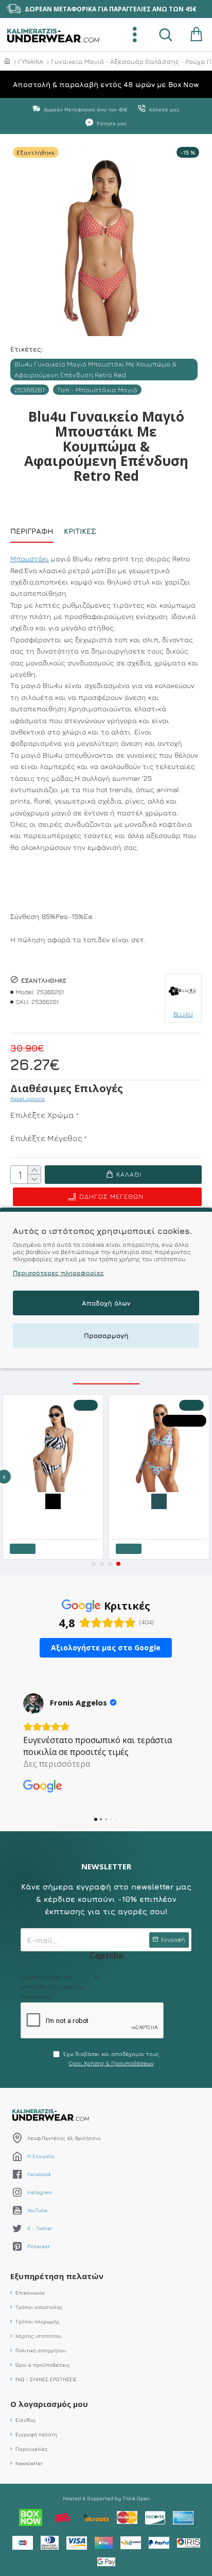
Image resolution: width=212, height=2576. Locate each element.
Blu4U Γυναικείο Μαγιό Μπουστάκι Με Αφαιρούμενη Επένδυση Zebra (55, 1516)
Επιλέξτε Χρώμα (42, 1115)
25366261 (30, 390)
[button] (94, 1564)
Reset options (28, 1098)
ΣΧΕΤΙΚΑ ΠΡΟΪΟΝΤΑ (106, 1374)
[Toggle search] (166, 35)
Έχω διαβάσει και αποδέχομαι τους (111, 2058)
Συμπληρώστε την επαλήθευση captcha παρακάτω (52, 1987)
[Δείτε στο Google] (33, 1703)
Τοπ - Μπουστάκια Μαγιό (97, 390)
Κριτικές (80, 531)
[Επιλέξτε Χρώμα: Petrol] (159, 1500)
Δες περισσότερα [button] (57, 1764)
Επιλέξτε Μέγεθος (46, 1138)
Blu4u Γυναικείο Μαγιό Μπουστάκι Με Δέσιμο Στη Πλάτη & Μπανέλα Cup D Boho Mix (161, 1516)
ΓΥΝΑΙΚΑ (31, 61)
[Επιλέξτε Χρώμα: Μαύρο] (53, 1500)
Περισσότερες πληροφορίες (58, 1273)
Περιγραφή (32, 531)
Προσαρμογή (106, 1335)
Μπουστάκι (30, 558)
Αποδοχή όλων (106, 1303)
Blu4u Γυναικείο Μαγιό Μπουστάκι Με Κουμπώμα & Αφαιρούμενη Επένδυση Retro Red (95, 369)
